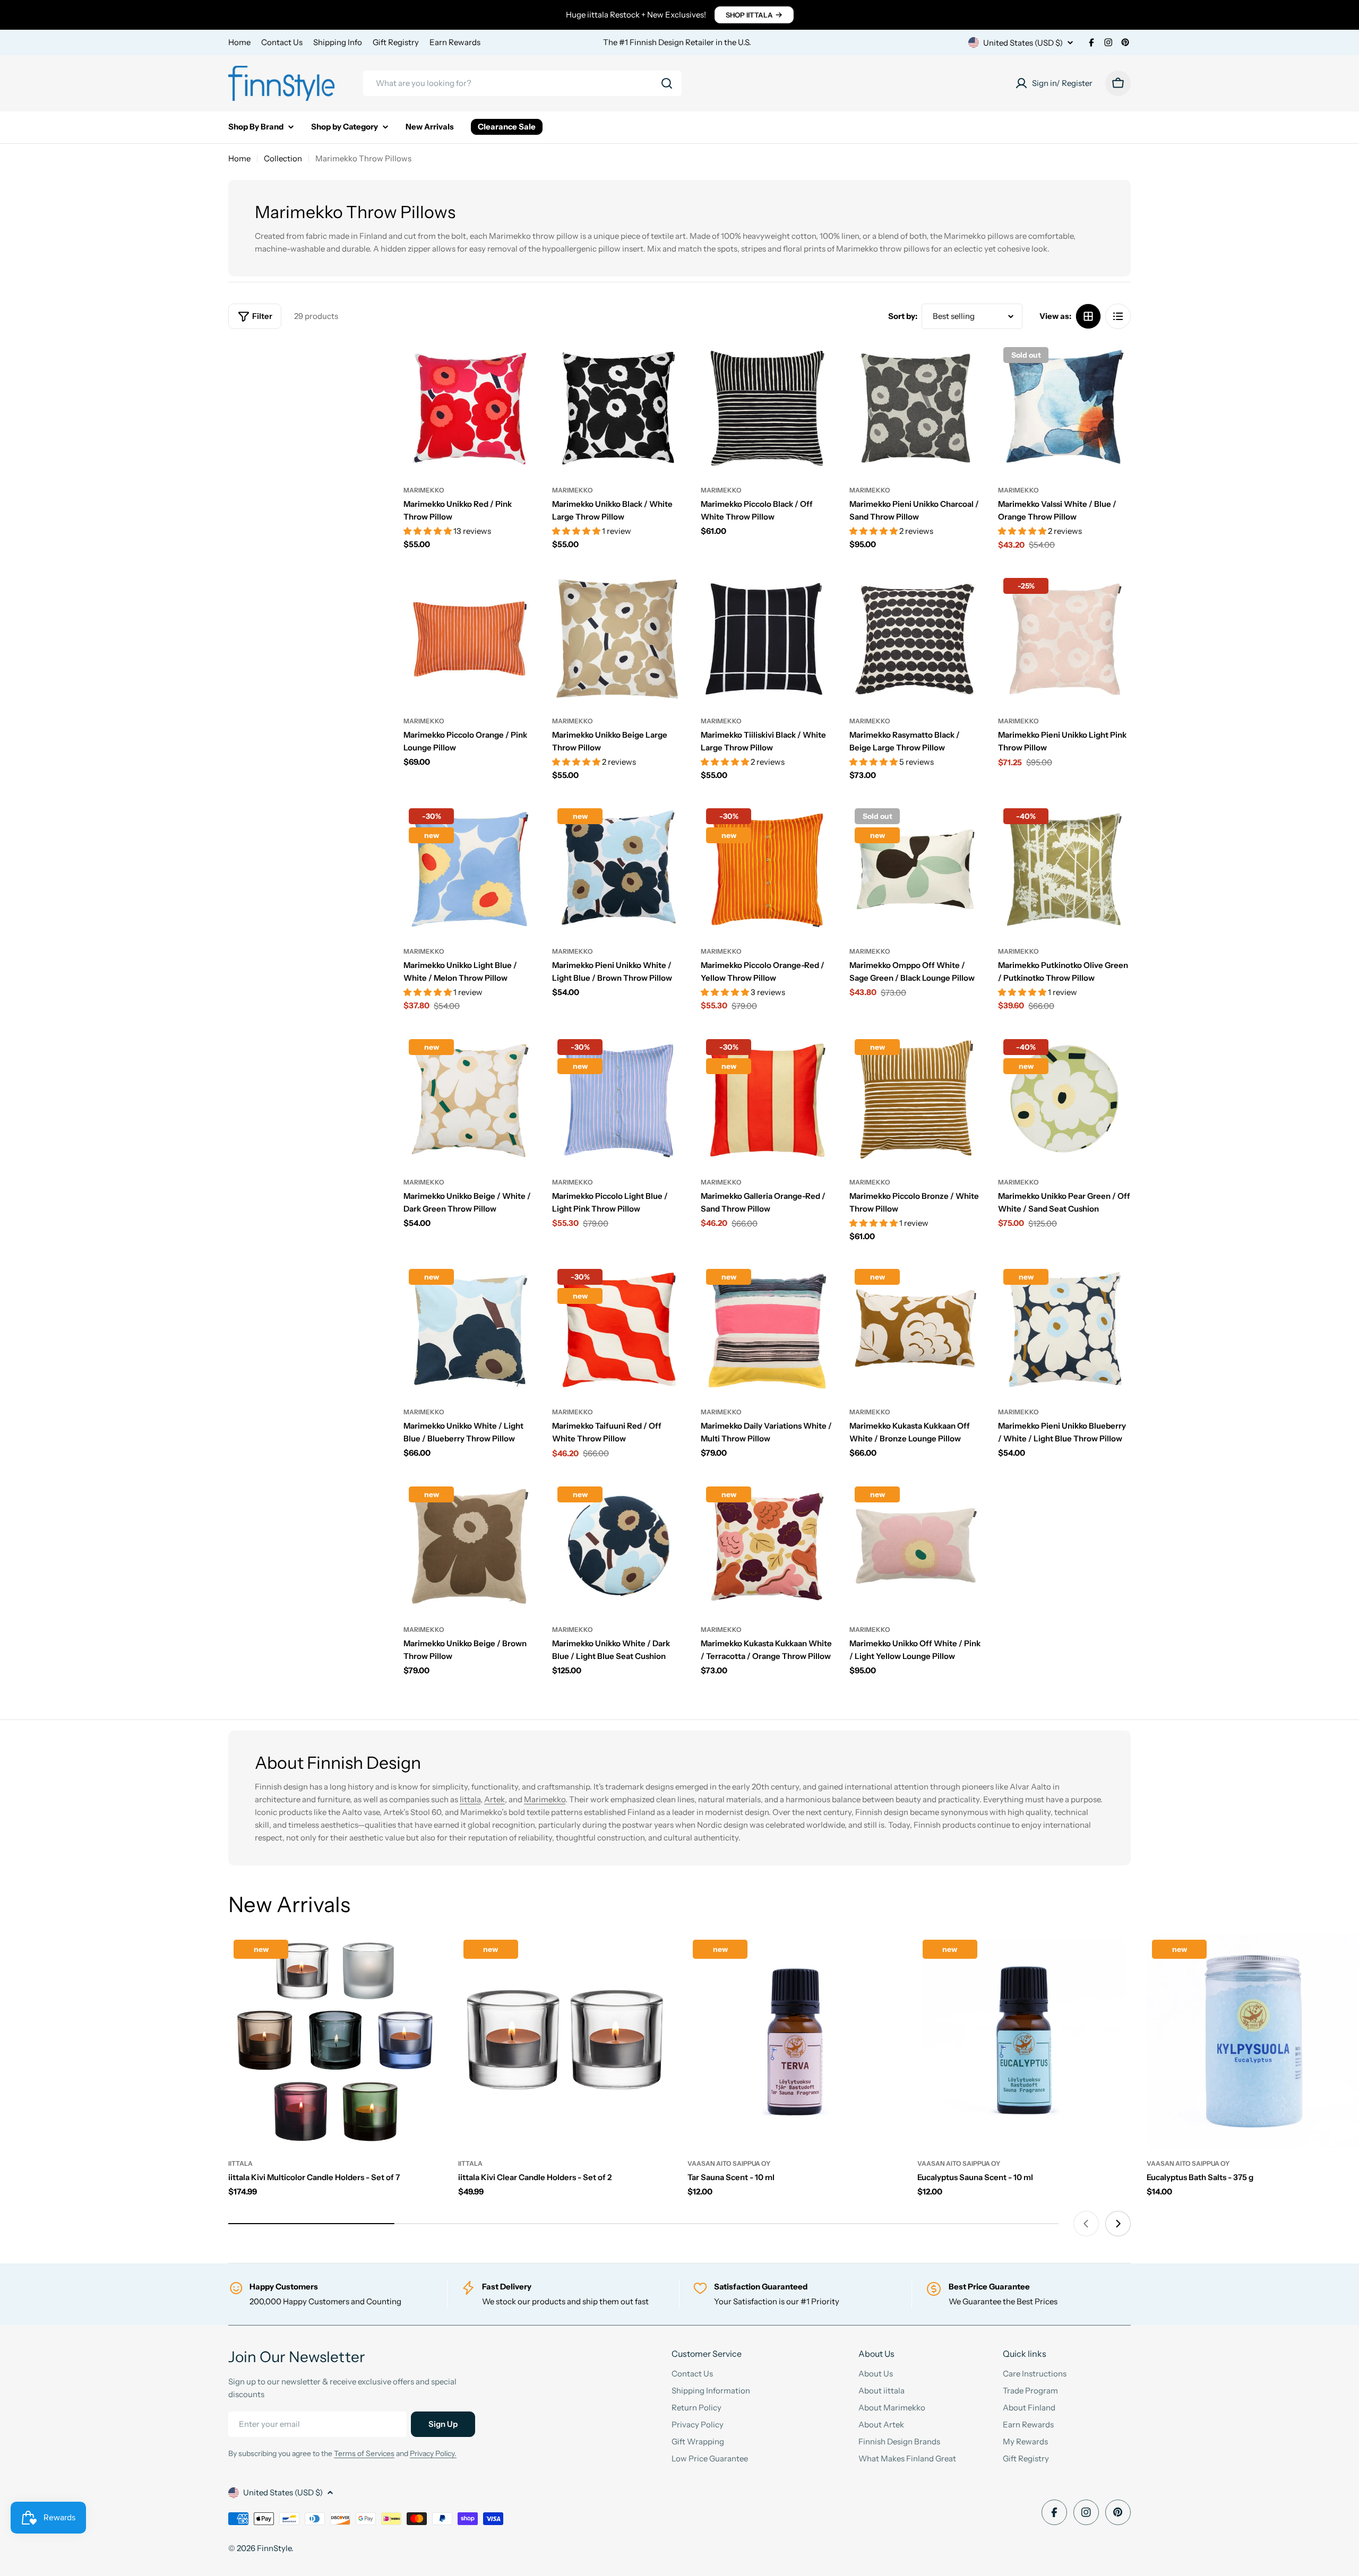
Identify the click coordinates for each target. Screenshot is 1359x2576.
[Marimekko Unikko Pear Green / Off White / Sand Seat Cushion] (1064, 1100)
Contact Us (282, 42)
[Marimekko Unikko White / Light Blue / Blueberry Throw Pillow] (470, 1330)
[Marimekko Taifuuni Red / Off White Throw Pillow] (618, 1330)
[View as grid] (1088, 316)
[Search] (667, 83)
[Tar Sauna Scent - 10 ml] (794, 2041)
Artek (494, 1799)
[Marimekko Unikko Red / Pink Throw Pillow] (470, 408)
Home (239, 42)
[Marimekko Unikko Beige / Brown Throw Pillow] (470, 1548)
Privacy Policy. (433, 2453)
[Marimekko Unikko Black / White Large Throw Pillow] (618, 408)
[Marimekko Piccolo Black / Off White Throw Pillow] (767, 408)
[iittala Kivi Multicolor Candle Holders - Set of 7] (335, 2041)
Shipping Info (338, 42)
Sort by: (903, 316)
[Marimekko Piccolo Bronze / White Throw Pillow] (916, 1100)
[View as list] (1118, 316)
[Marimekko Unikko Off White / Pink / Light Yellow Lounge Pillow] (916, 1548)
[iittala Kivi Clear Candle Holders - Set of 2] (565, 2041)
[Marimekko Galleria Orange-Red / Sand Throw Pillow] (767, 1100)
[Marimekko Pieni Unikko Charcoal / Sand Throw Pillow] (916, 408)
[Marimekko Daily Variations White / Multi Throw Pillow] (767, 1330)
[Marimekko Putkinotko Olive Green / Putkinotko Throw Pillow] (1064, 869)
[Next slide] (1118, 2224)
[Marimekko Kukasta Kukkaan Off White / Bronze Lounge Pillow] (916, 1330)
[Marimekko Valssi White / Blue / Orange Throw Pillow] (1064, 408)
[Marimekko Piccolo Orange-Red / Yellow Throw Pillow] (767, 869)
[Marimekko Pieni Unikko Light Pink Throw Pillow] (1064, 639)
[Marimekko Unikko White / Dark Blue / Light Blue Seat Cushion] (618, 1548)
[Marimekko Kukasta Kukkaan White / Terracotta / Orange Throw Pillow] (767, 1548)
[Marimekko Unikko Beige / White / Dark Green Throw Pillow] (470, 1100)
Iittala (470, 1799)
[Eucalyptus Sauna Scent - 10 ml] (1024, 2041)
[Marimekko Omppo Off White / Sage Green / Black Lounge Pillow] (916, 869)
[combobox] (522, 83)
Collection (283, 158)
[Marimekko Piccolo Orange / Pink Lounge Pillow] (470, 639)
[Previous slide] (1086, 2224)
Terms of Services (364, 2453)
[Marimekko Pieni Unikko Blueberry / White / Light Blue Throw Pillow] (1064, 1330)
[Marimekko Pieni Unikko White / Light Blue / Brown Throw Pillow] (618, 869)
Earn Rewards (455, 42)
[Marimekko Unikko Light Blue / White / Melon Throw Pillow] (470, 869)
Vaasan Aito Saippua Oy (729, 2163)
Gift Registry (396, 42)
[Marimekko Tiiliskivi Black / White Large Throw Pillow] (767, 639)
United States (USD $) (1023, 43)
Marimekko (424, 490)
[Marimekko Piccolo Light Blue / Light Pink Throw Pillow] (618, 1100)
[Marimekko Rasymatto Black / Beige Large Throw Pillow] (916, 639)
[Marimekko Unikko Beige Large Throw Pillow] (618, 639)
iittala (240, 2163)
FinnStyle (274, 2548)
